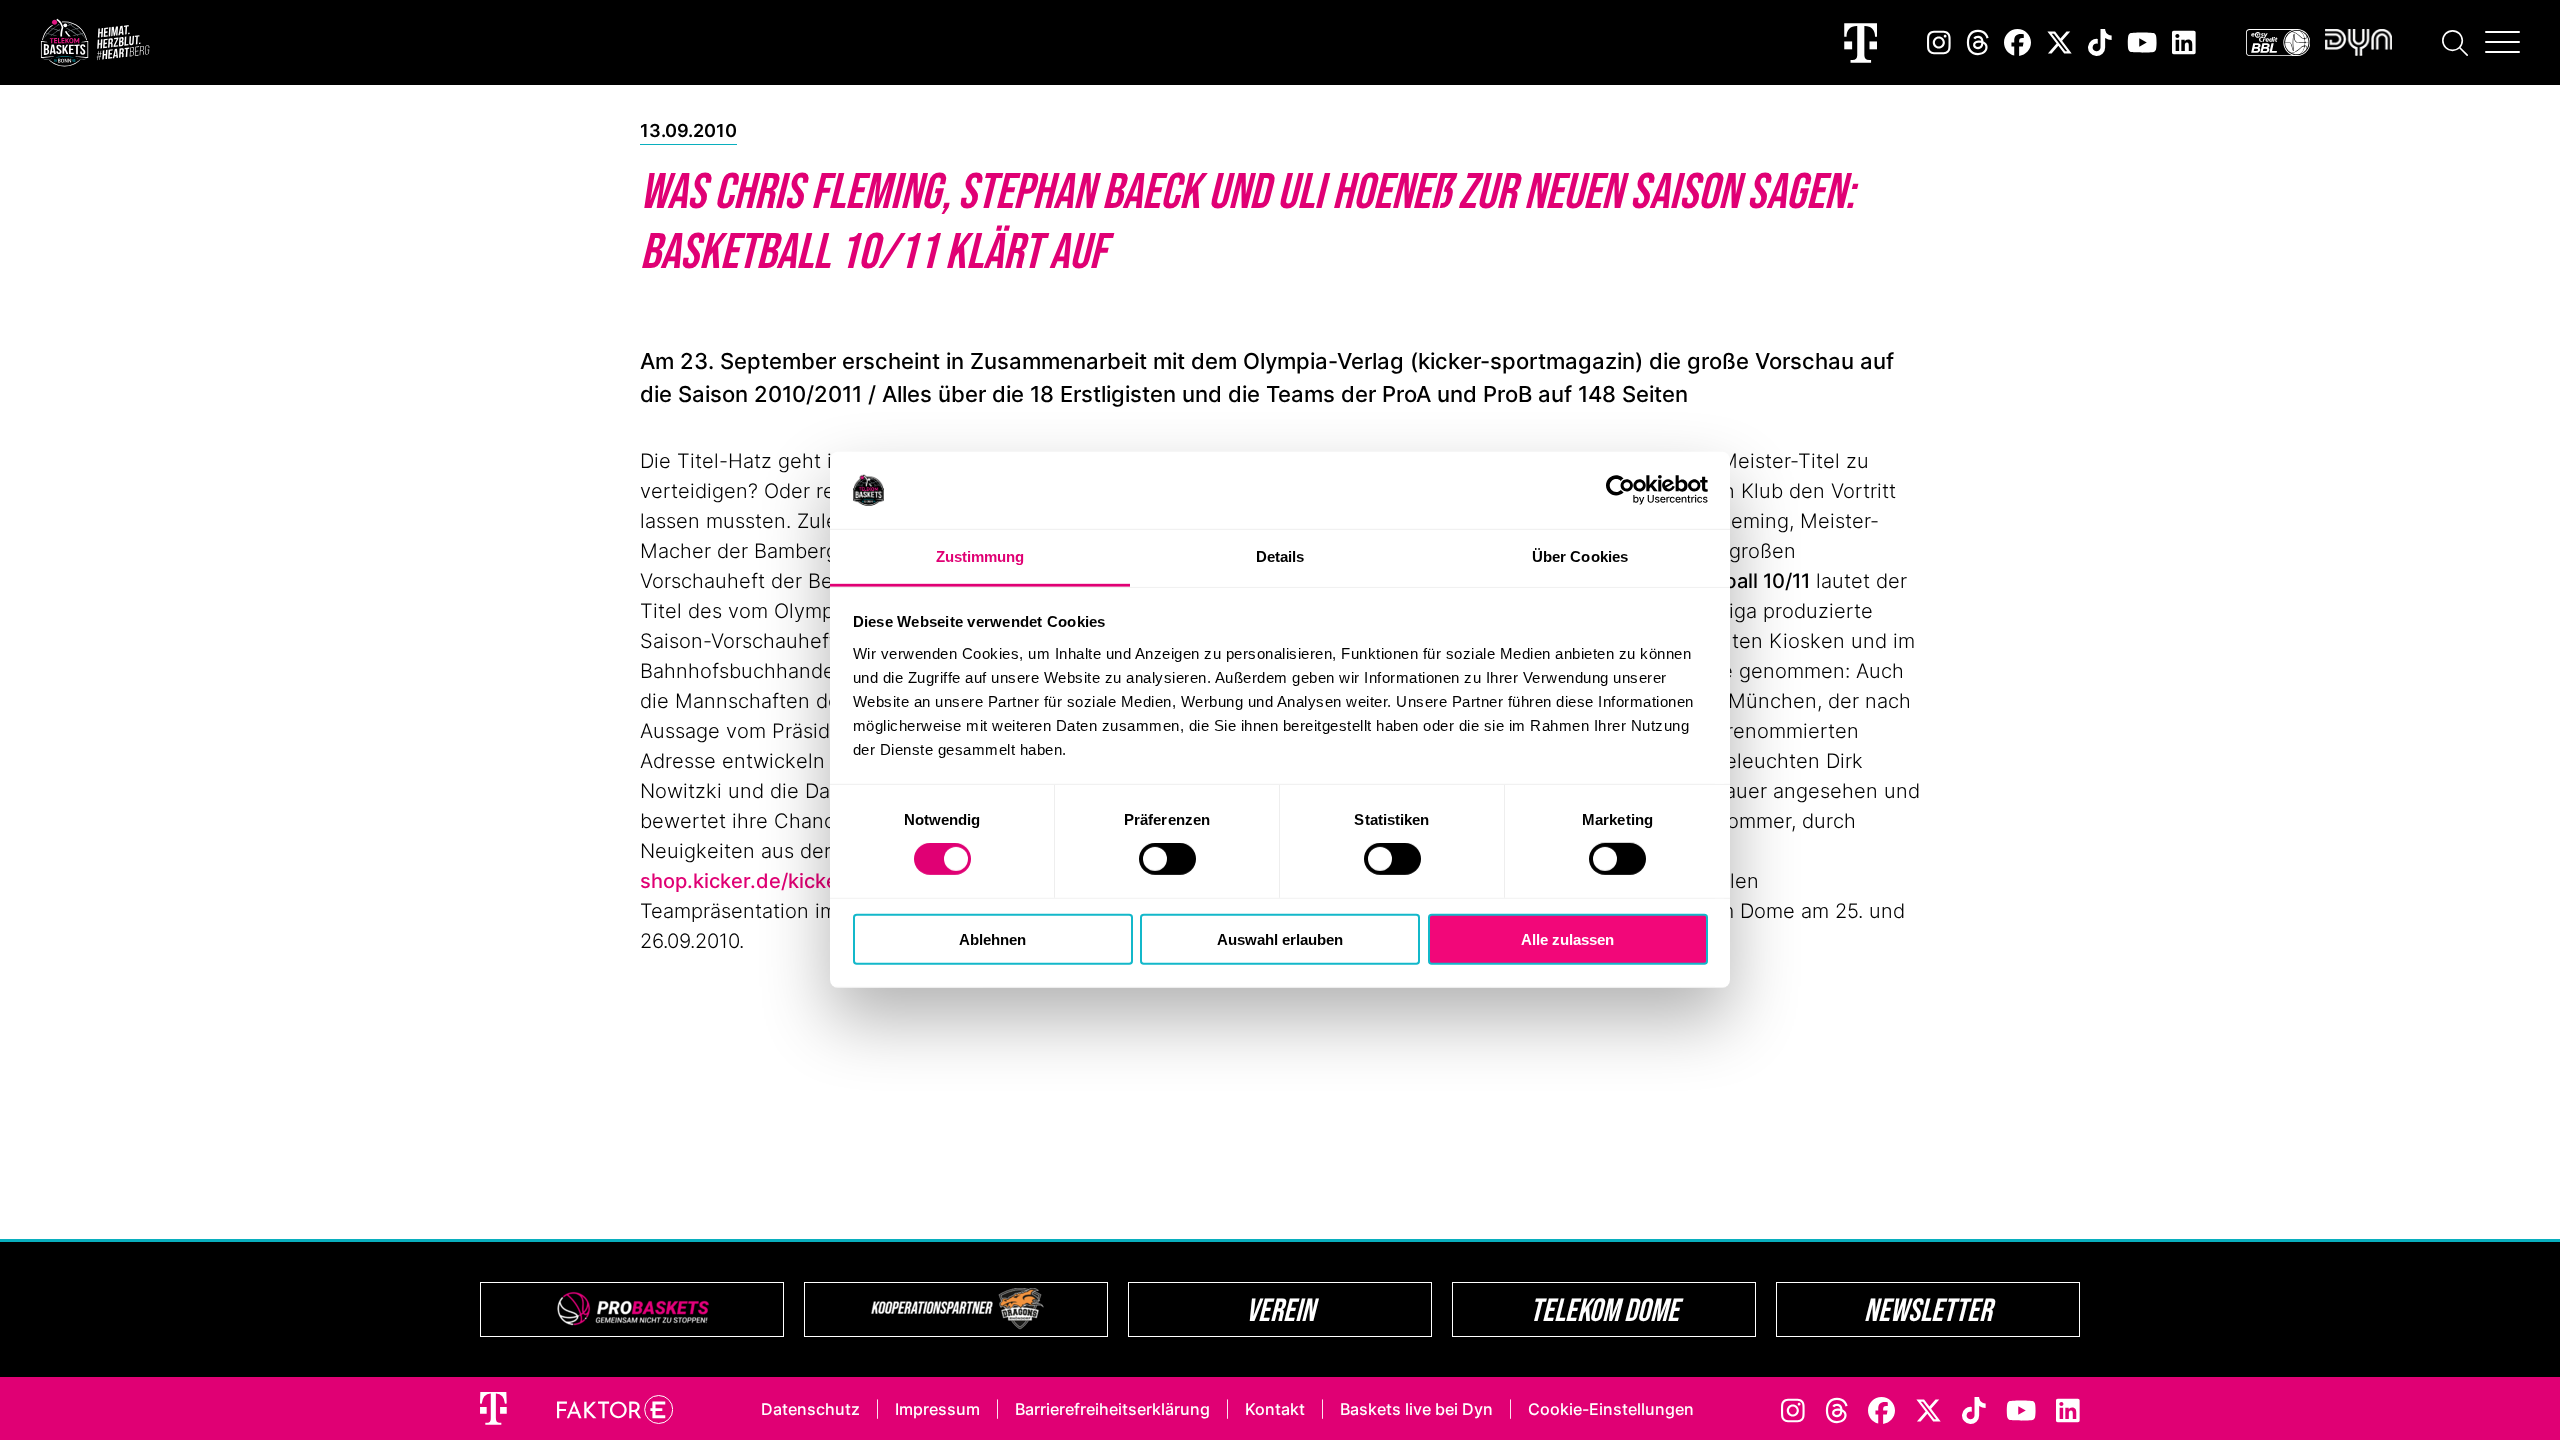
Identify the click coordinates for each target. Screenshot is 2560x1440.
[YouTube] (2142, 42)
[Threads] (1978, 42)
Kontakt (1275, 1409)
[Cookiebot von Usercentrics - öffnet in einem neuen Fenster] (1620, 490)
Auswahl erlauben (1280, 938)
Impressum (937, 1409)
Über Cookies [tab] (1580, 556)
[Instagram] (1939, 42)
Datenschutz (810, 1409)
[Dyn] (2358, 42)
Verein (1280, 1309)
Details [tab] (1280, 556)
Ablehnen (992, 938)
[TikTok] (2100, 42)
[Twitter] (2059, 42)
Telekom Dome (1604, 1309)
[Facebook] (2017, 42)
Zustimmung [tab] (980, 556)
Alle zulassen (1567, 938)
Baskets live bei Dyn (1416, 1409)
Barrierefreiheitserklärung (1112, 1409)
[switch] (1167, 859)
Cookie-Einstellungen (1611, 1409)
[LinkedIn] (2184, 42)
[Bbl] (2278, 42)
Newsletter (1928, 1309)
